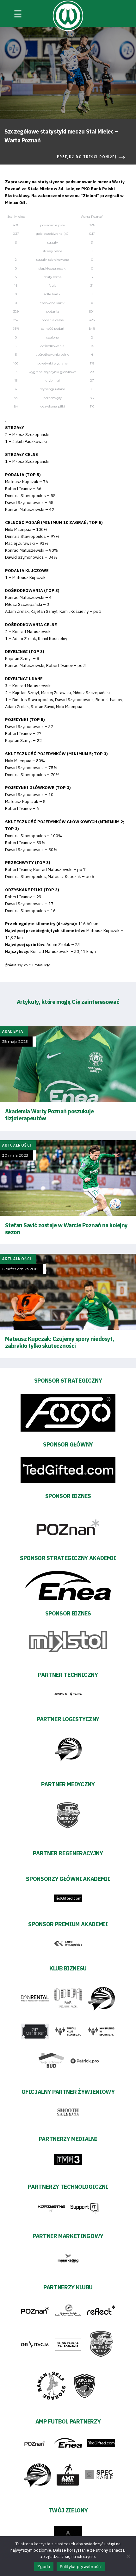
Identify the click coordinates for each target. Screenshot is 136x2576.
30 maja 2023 (15, 1155)
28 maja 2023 (15, 1042)
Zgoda (44, 2567)
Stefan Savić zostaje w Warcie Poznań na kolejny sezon (66, 1229)
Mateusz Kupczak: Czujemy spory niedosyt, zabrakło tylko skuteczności (59, 1342)
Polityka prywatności (81, 2567)
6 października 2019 (20, 1269)
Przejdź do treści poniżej (87, 157)
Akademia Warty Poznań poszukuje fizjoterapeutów (49, 1115)
